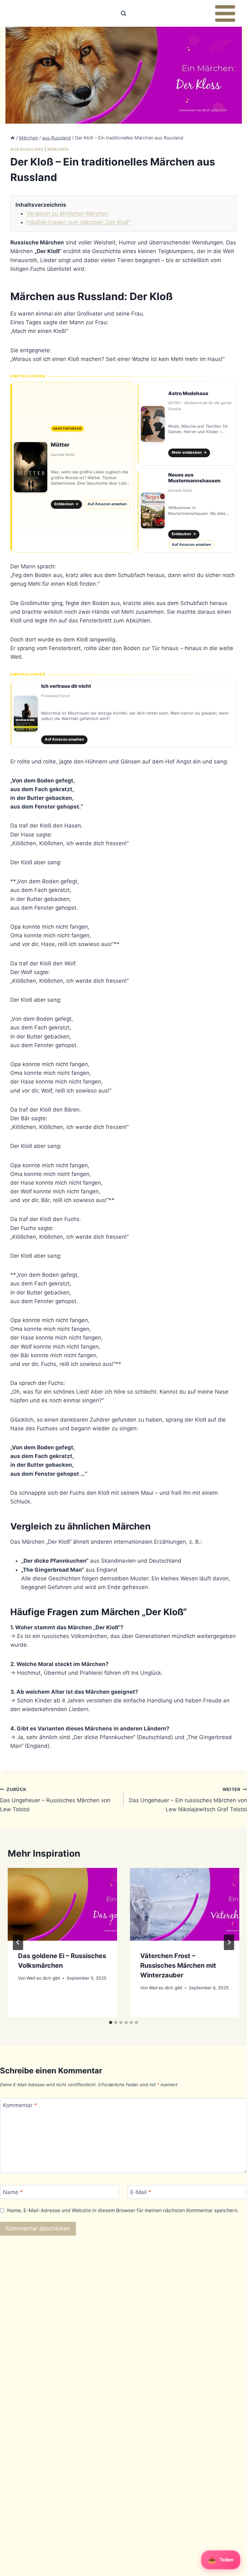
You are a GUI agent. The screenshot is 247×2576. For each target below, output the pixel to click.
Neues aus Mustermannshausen (194, 478)
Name (13, 2192)
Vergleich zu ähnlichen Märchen (67, 213)
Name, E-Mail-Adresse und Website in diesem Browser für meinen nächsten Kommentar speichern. (123, 2210)
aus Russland (27, 149)
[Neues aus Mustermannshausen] (187, 510)
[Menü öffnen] (225, 13)
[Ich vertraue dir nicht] (123, 714)
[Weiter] (229, 1942)
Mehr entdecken (189, 452)
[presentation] (62, 1904)
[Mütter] (72, 467)
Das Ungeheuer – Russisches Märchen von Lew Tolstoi (55, 1800)
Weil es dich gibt (43, 1978)
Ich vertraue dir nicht (66, 686)
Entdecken (67, 504)
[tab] (111, 2022)
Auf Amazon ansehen (107, 504)
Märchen (58, 149)
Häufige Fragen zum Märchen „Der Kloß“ (78, 222)
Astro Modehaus (188, 393)
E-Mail (141, 2192)
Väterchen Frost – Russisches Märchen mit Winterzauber (178, 1965)
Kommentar (20, 2105)
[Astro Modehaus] (187, 424)
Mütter (60, 445)
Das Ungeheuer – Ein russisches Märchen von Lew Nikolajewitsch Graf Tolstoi (188, 1800)
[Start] (13, 138)
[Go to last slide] (18, 1942)
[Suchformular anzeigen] (123, 14)
